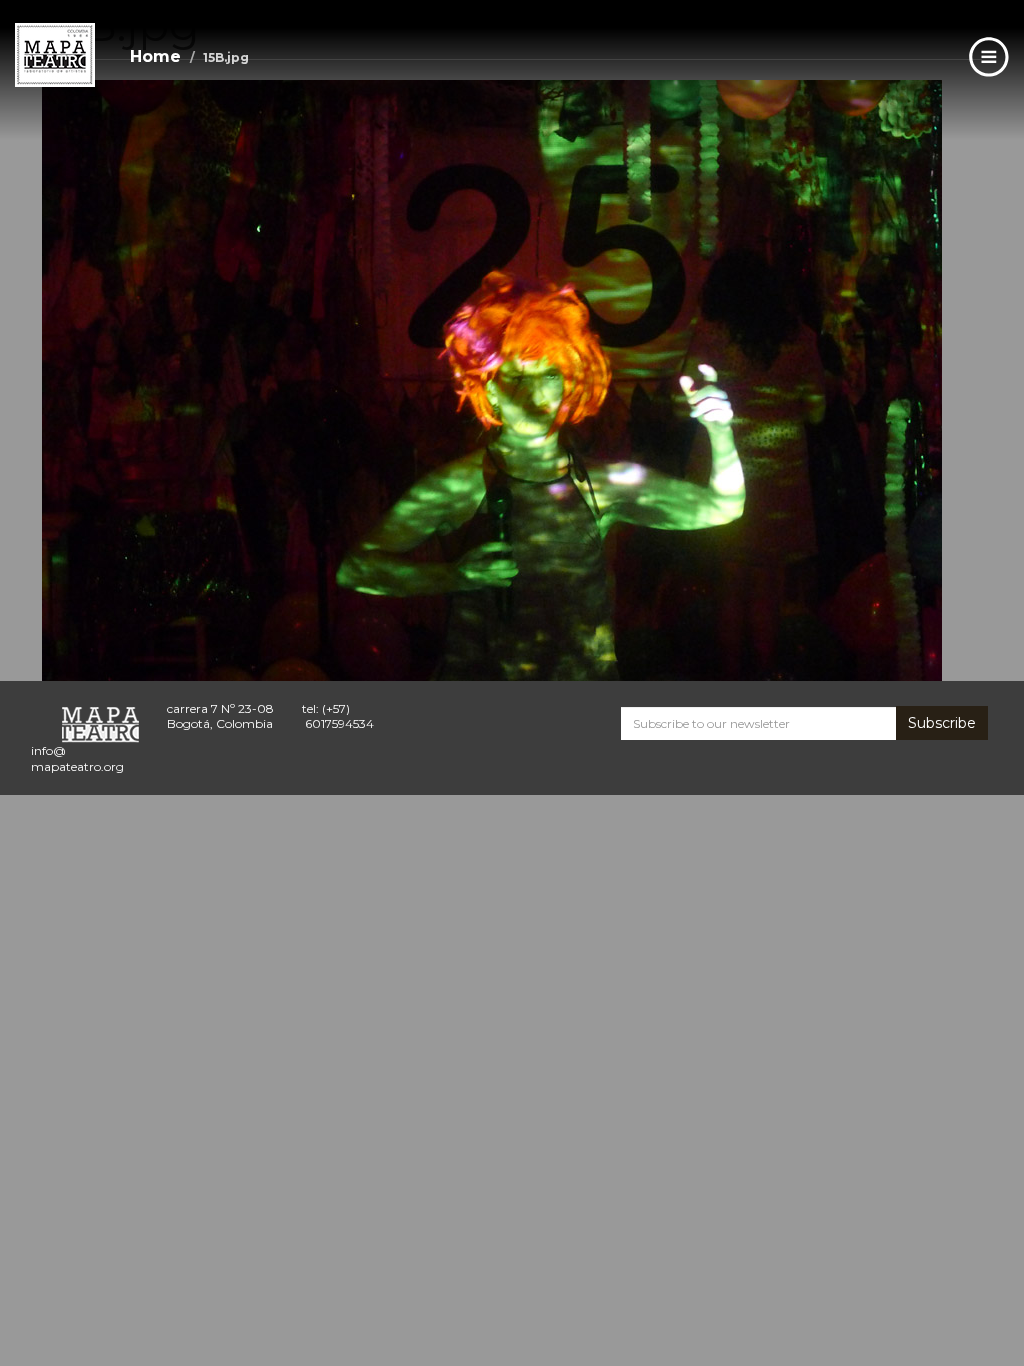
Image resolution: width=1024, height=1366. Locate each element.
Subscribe (942, 723)
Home (155, 56)
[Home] (55, 55)
